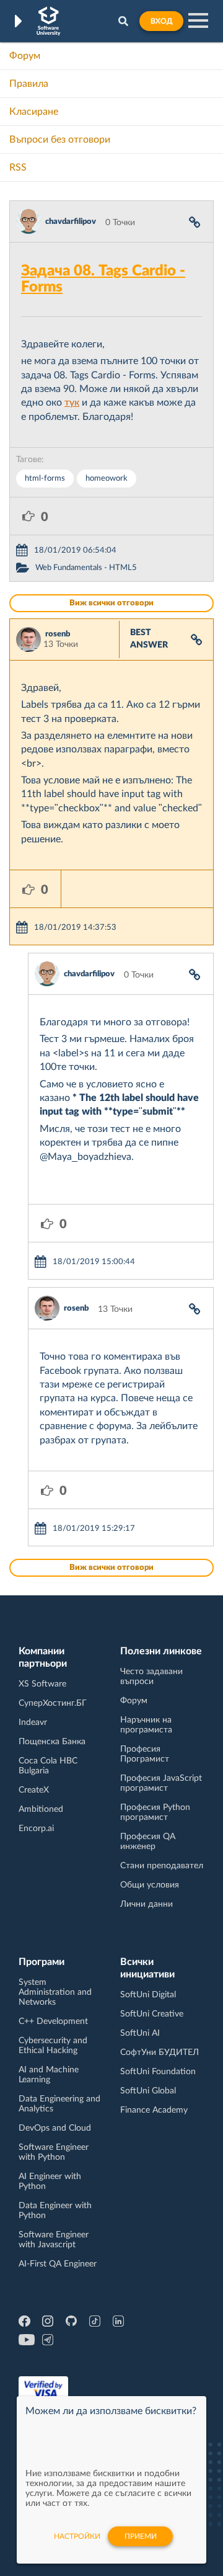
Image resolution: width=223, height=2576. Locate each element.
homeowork (107, 479)
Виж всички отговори (111, 603)
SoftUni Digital (148, 1995)
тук (72, 403)
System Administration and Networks (55, 1992)
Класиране (34, 112)
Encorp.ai (36, 1829)
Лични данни (146, 1904)
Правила (29, 84)
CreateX (34, 1790)
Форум (25, 56)
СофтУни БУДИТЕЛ (160, 2052)
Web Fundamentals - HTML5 (86, 568)
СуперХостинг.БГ (53, 1703)
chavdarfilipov (71, 222)
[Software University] (49, 21)
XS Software (42, 1684)
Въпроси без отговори (60, 140)
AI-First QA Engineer (58, 2264)
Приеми (141, 2536)
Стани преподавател (162, 1866)
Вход (161, 21)
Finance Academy (154, 2110)
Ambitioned (41, 1809)
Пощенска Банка (52, 1742)
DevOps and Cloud (55, 2128)
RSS (18, 167)
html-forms (45, 479)
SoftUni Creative (152, 2014)
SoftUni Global (148, 2091)
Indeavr (33, 1723)
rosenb (58, 634)
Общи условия (150, 1885)
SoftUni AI (140, 2033)
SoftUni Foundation (158, 2072)
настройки (77, 2536)
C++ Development (53, 2021)
